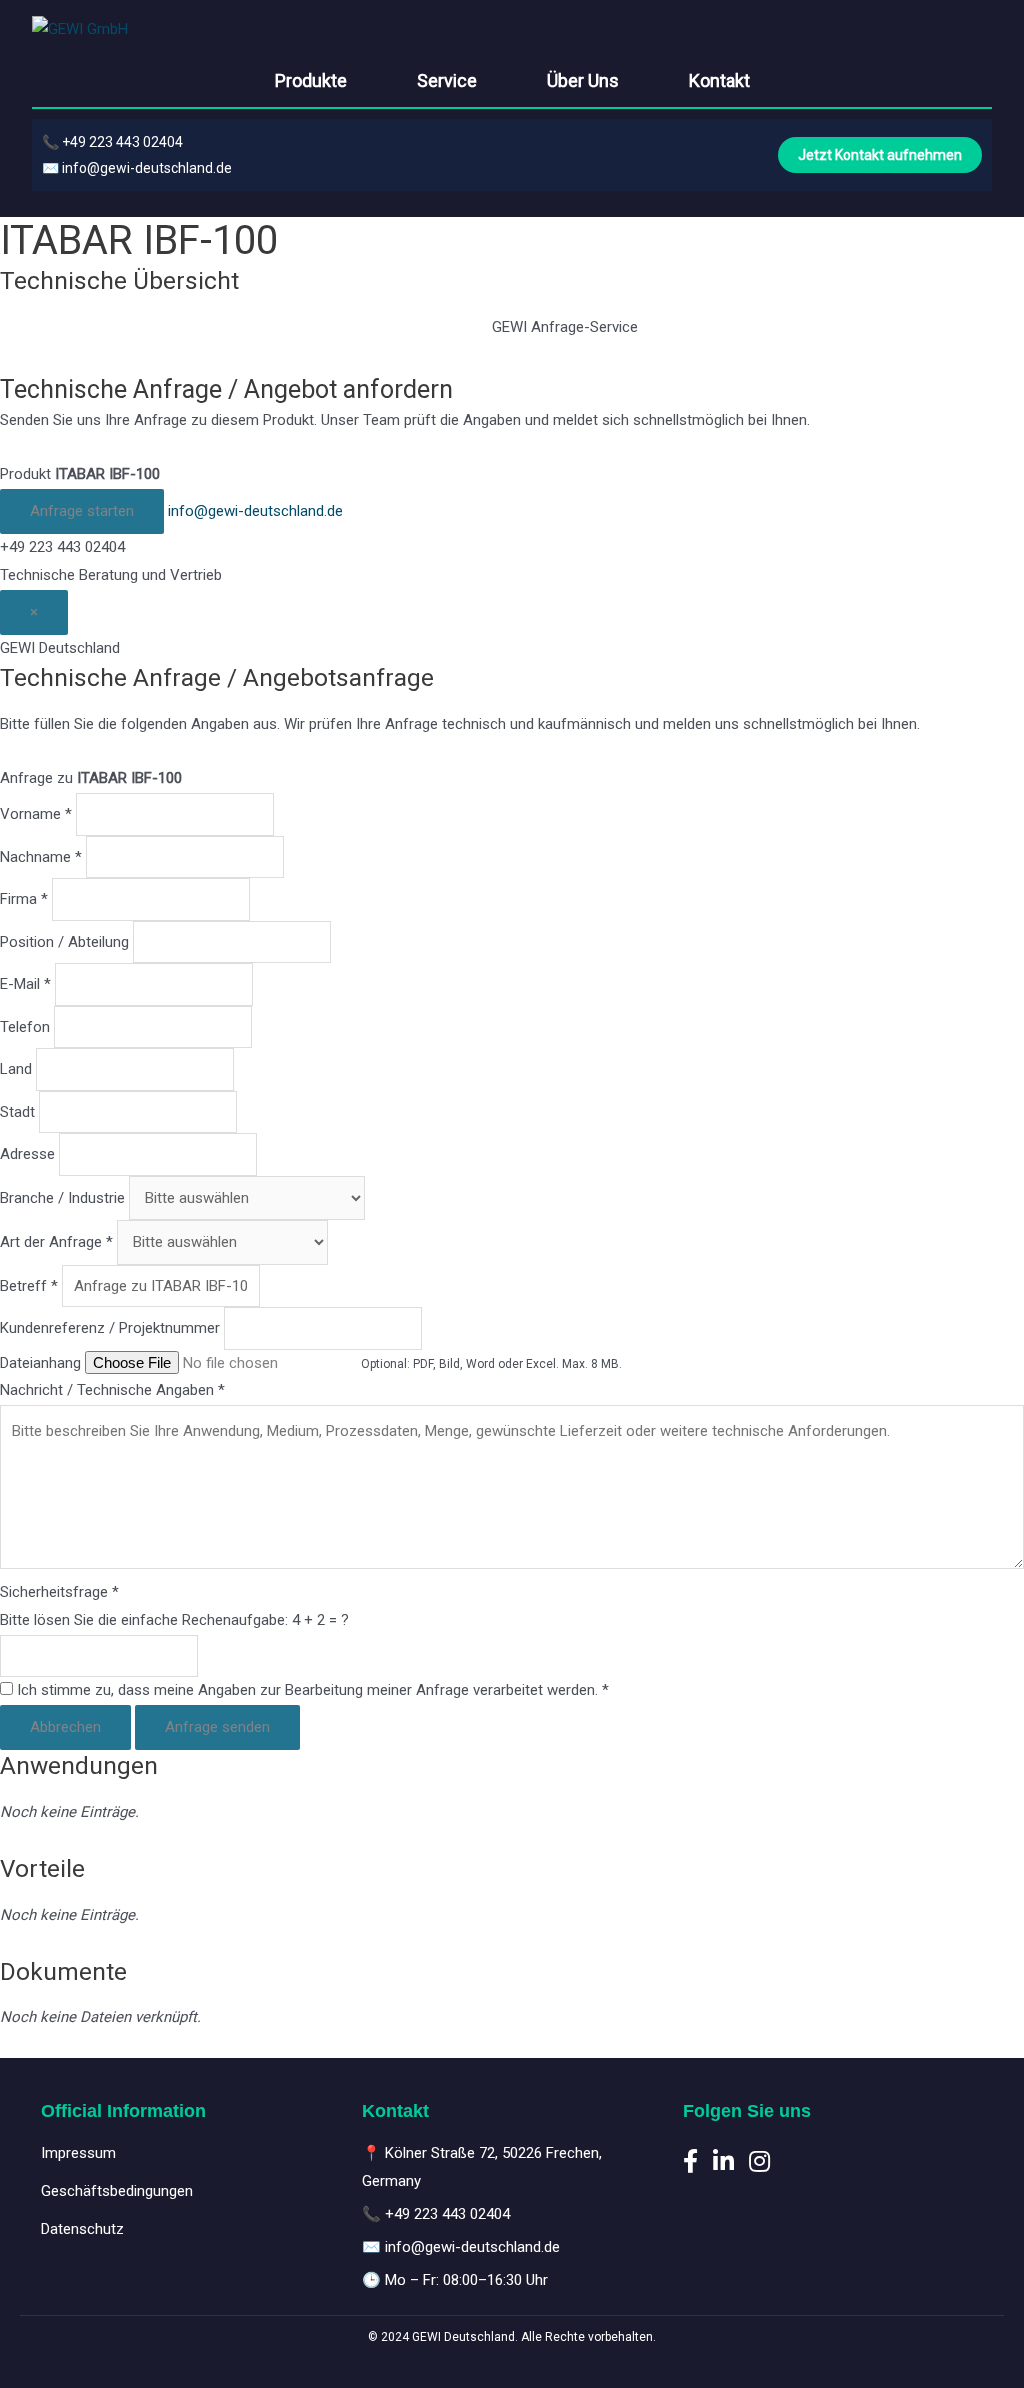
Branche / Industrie (62, 1198)
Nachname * (41, 857)
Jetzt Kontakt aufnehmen (880, 155)
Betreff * (29, 1286)
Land (16, 1069)
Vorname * (36, 814)
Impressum (78, 2153)
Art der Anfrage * (56, 1242)
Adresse (27, 1154)
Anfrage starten (82, 511)
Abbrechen (65, 1727)
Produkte (311, 80)
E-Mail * (25, 984)
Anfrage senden (217, 1727)
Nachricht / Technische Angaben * (112, 1390)
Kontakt (719, 80)
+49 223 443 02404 (122, 142)
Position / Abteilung (64, 942)
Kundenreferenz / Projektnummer (110, 1328)
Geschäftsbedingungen (117, 2191)
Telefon (25, 1027)
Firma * (24, 899)
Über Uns (583, 80)
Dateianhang (40, 1363)
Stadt (17, 1112)
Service (447, 80)
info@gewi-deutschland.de (147, 168)
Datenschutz (82, 2229)
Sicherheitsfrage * (59, 1592)
